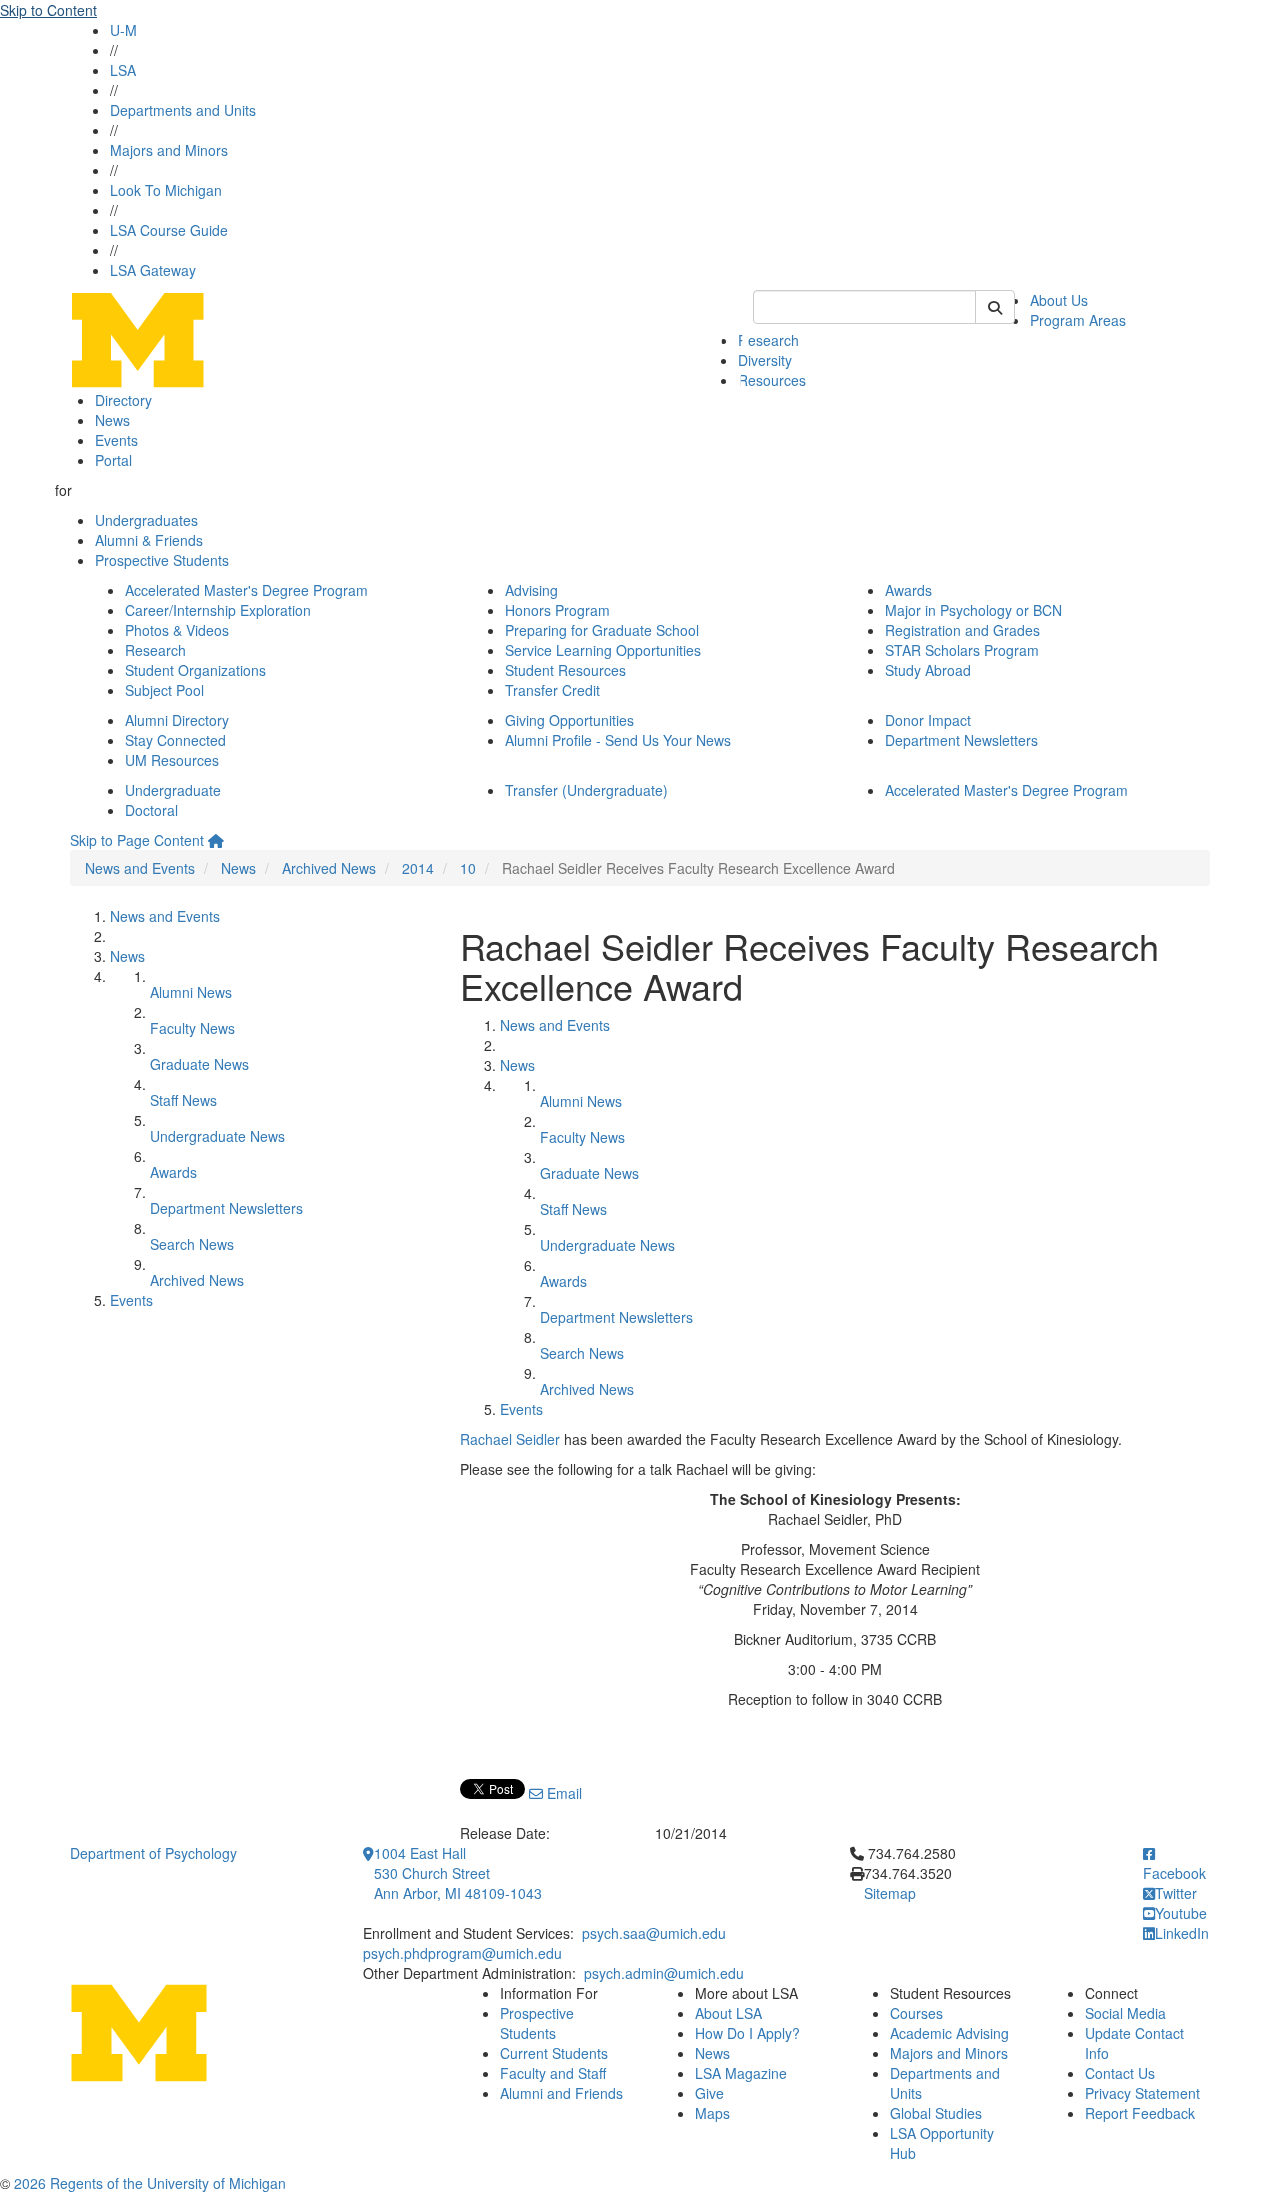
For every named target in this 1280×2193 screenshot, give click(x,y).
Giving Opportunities (569, 720)
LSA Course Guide (169, 230)
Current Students (554, 2053)
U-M (123, 30)
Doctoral (151, 810)
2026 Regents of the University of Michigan (150, 2183)
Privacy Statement (1142, 2093)
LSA (123, 70)
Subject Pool (164, 690)
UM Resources (172, 760)
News (112, 420)
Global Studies (936, 2113)
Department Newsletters (961, 740)
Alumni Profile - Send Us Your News (618, 740)
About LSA (728, 2013)
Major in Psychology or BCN (973, 610)
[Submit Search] (995, 307)
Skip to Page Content (137, 840)
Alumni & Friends (149, 540)
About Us (1059, 300)
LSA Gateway (153, 270)
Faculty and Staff (553, 2073)
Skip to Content (48, 10)
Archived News (329, 868)
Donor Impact (928, 720)
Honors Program (557, 610)
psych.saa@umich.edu (654, 1933)
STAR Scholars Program (962, 650)
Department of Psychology (153, 1853)
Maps (712, 2113)
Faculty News (192, 1028)
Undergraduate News (217, 1136)
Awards (908, 590)
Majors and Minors (169, 150)
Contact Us (1120, 2073)
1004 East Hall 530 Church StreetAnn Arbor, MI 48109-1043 (458, 1873)
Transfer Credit (552, 690)
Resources (772, 380)
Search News (192, 1244)
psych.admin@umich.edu (664, 1973)
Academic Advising (949, 2033)
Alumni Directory (177, 720)
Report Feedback (1140, 2113)
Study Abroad (928, 670)
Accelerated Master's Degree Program (246, 590)
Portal (113, 460)
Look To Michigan (166, 190)
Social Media (1125, 2013)
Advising (531, 590)
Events (116, 440)
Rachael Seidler (510, 1439)
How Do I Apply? (747, 2033)
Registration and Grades (962, 630)
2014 (418, 868)
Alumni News (191, 992)
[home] (216, 840)
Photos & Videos (177, 630)
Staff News (183, 1100)
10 (468, 868)
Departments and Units (183, 110)
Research (768, 340)
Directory (123, 400)
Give (709, 2093)
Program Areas (1078, 320)
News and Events (140, 868)
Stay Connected (175, 740)
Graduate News (199, 1064)
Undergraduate (173, 790)
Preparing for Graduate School (602, 630)
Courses (916, 2013)
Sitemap (890, 1893)
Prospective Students (162, 560)
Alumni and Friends (561, 2093)
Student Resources (565, 670)
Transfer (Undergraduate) (586, 790)
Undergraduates (146, 520)
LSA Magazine (741, 2073)
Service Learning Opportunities (603, 650)
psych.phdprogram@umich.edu (462, 1953)
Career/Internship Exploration (218, 610)
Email (562, 1793)
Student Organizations (195, 670)
